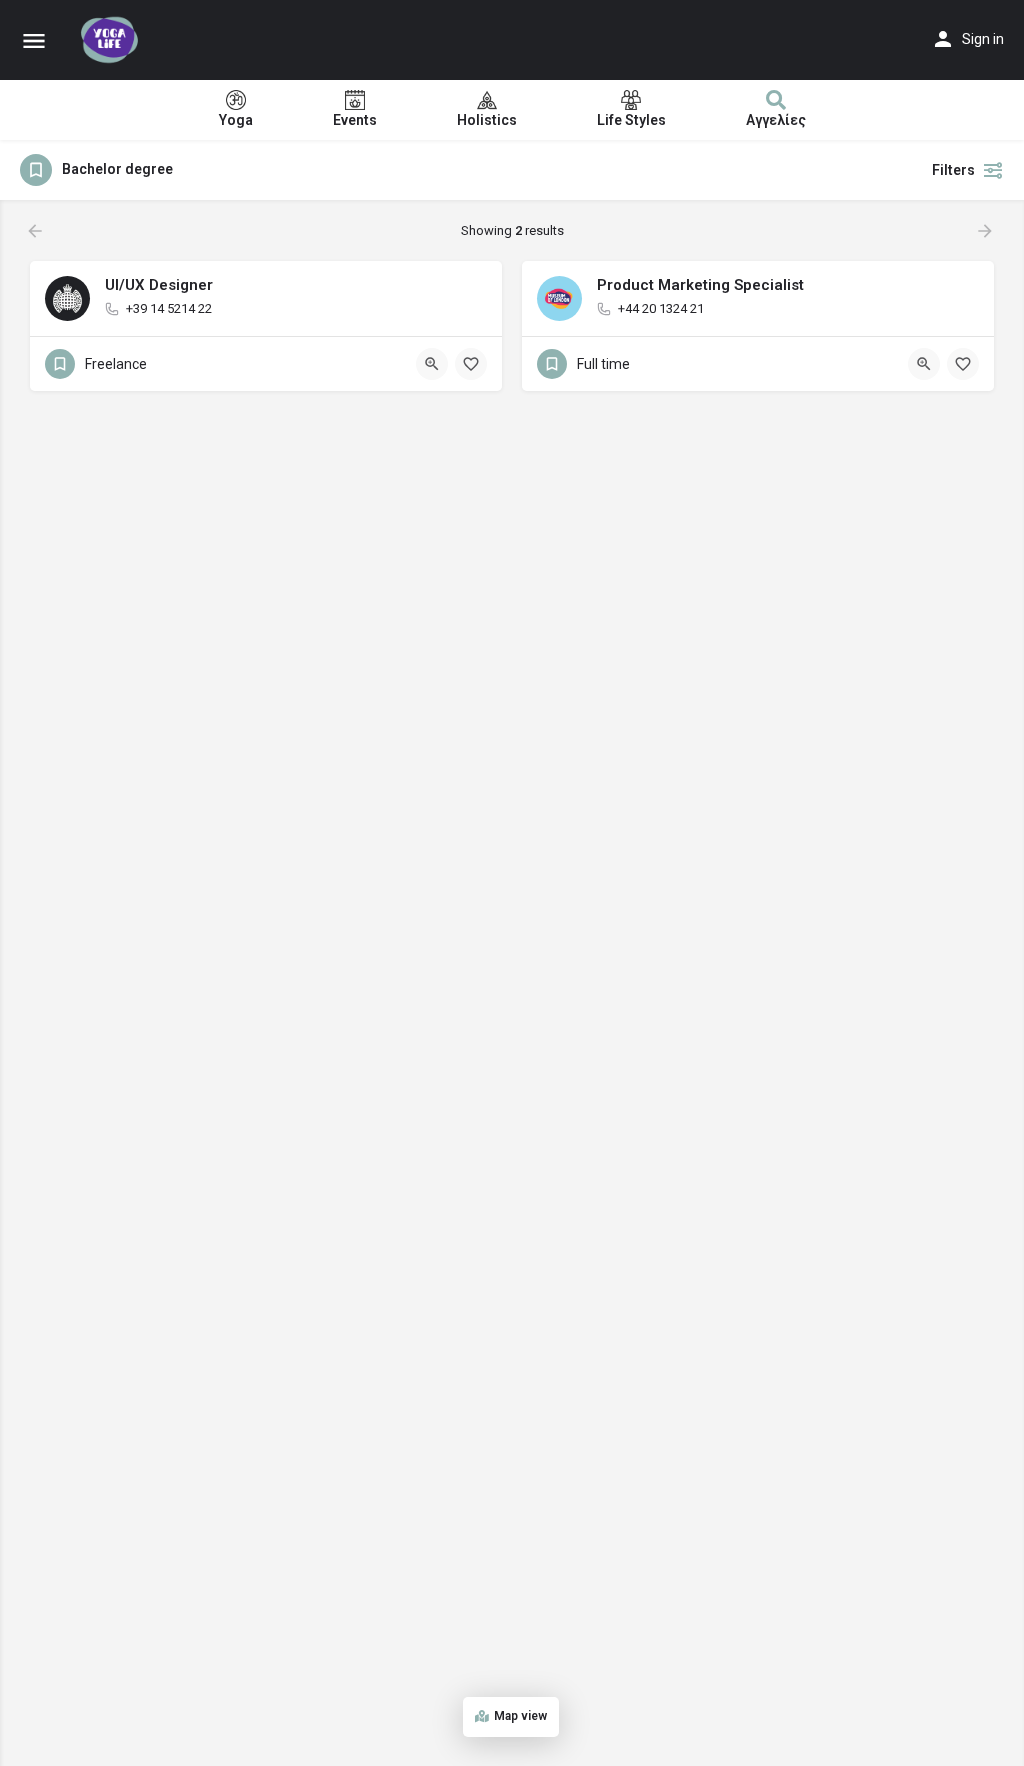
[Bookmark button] (471, 364)
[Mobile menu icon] (34, 40)
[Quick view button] (432, 364)
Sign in (983, 39)
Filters (953, 170)
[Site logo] (112, 40)
